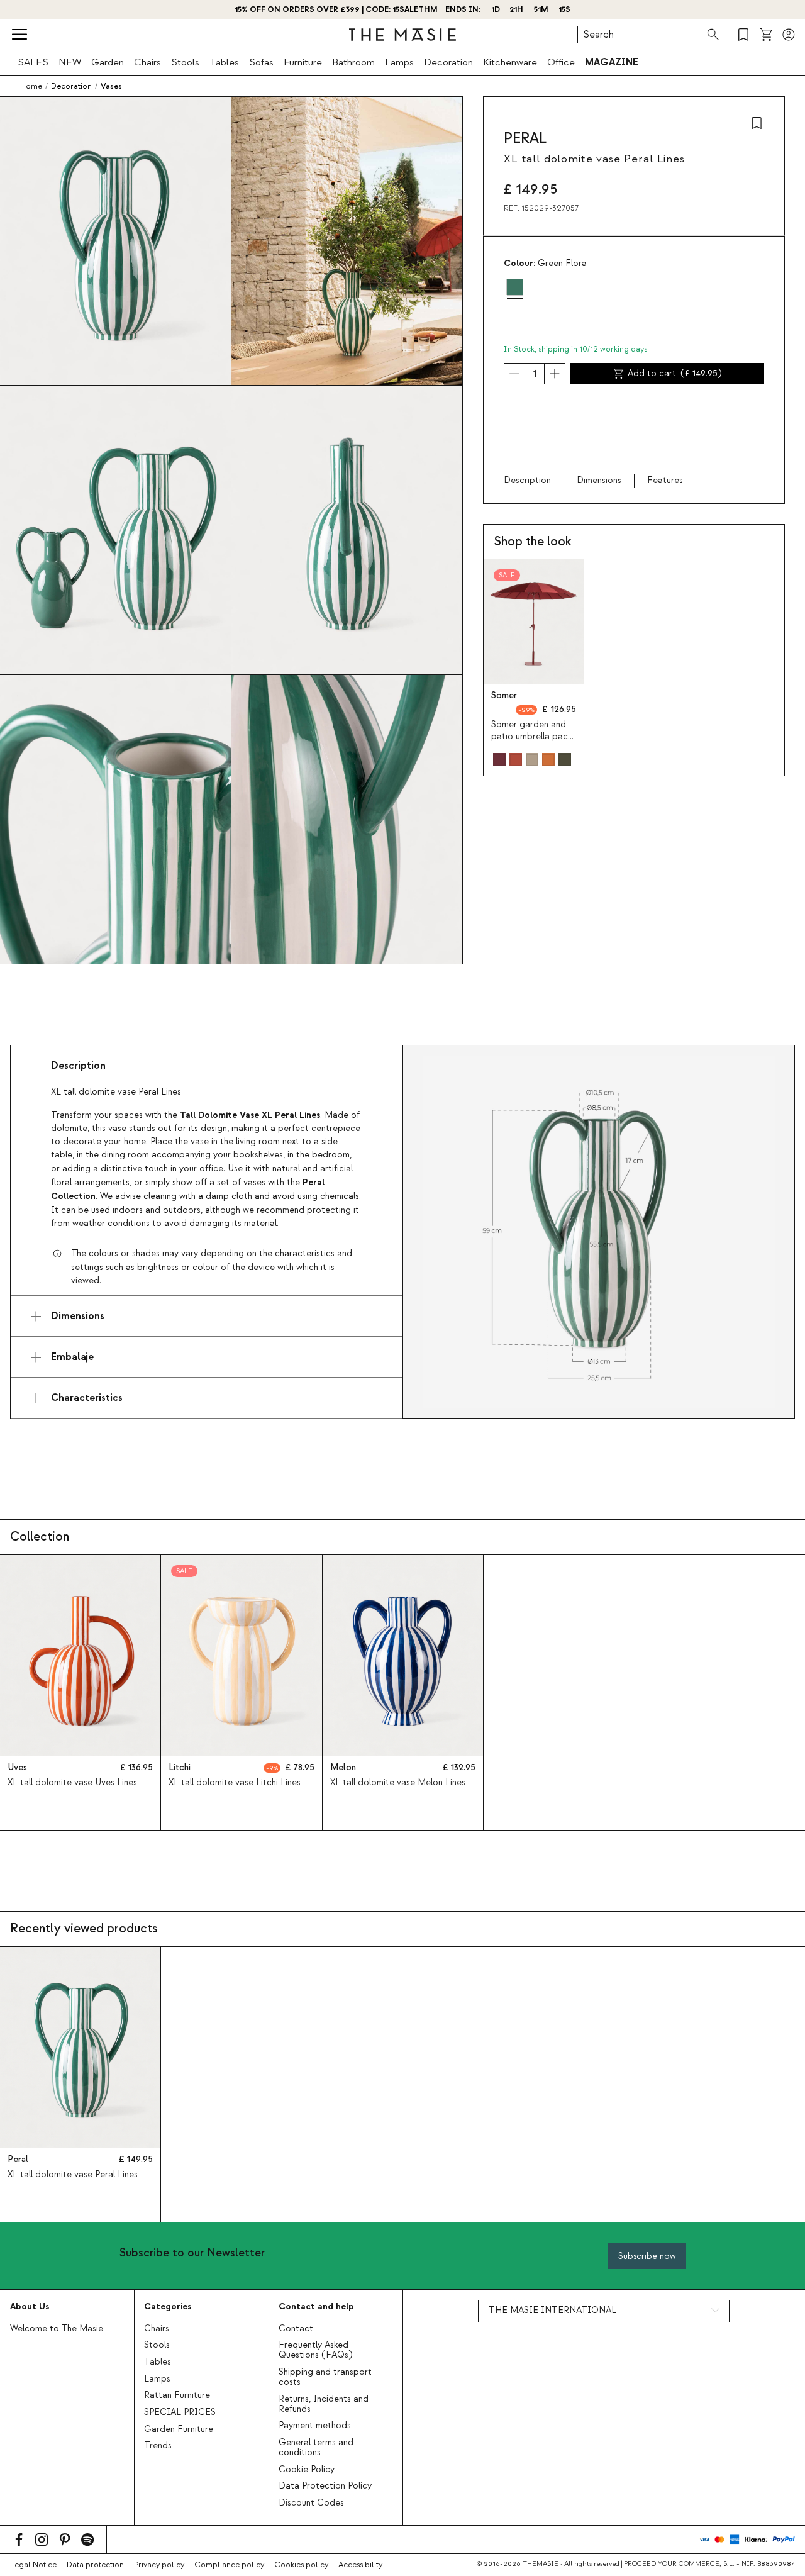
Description (527, 481)
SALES (33, 62)
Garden (108, 62)
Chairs (147, 62)
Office (561, 62)
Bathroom (353, 62)
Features (665, 481)
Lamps (399, 62)
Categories (168, 2306)
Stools (185, 62)
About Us (30, 2306)
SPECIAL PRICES (180, 2412)
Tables (224, 62)
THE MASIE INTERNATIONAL (552, 2311)
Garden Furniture (179, 2429)
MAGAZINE (612, 62)
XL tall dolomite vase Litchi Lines (235, 1783)
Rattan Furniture (177, 2395)
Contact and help (316, 2306)
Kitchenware (510, 62)
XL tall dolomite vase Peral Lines (73, 2175)
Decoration (448, 62)
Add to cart (675, 374)
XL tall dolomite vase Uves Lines (72, 1783)
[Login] (789, 35)
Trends (158, 2446)
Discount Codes (311, 2503)
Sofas (261, 62)
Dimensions (599, 481)
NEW (70, 62)
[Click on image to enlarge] (599, 1232)
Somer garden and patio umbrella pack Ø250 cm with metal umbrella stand (532, 743)
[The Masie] (402, 35)
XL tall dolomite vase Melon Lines (398, 1783)
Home (31, 86)
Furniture (303, 62)
